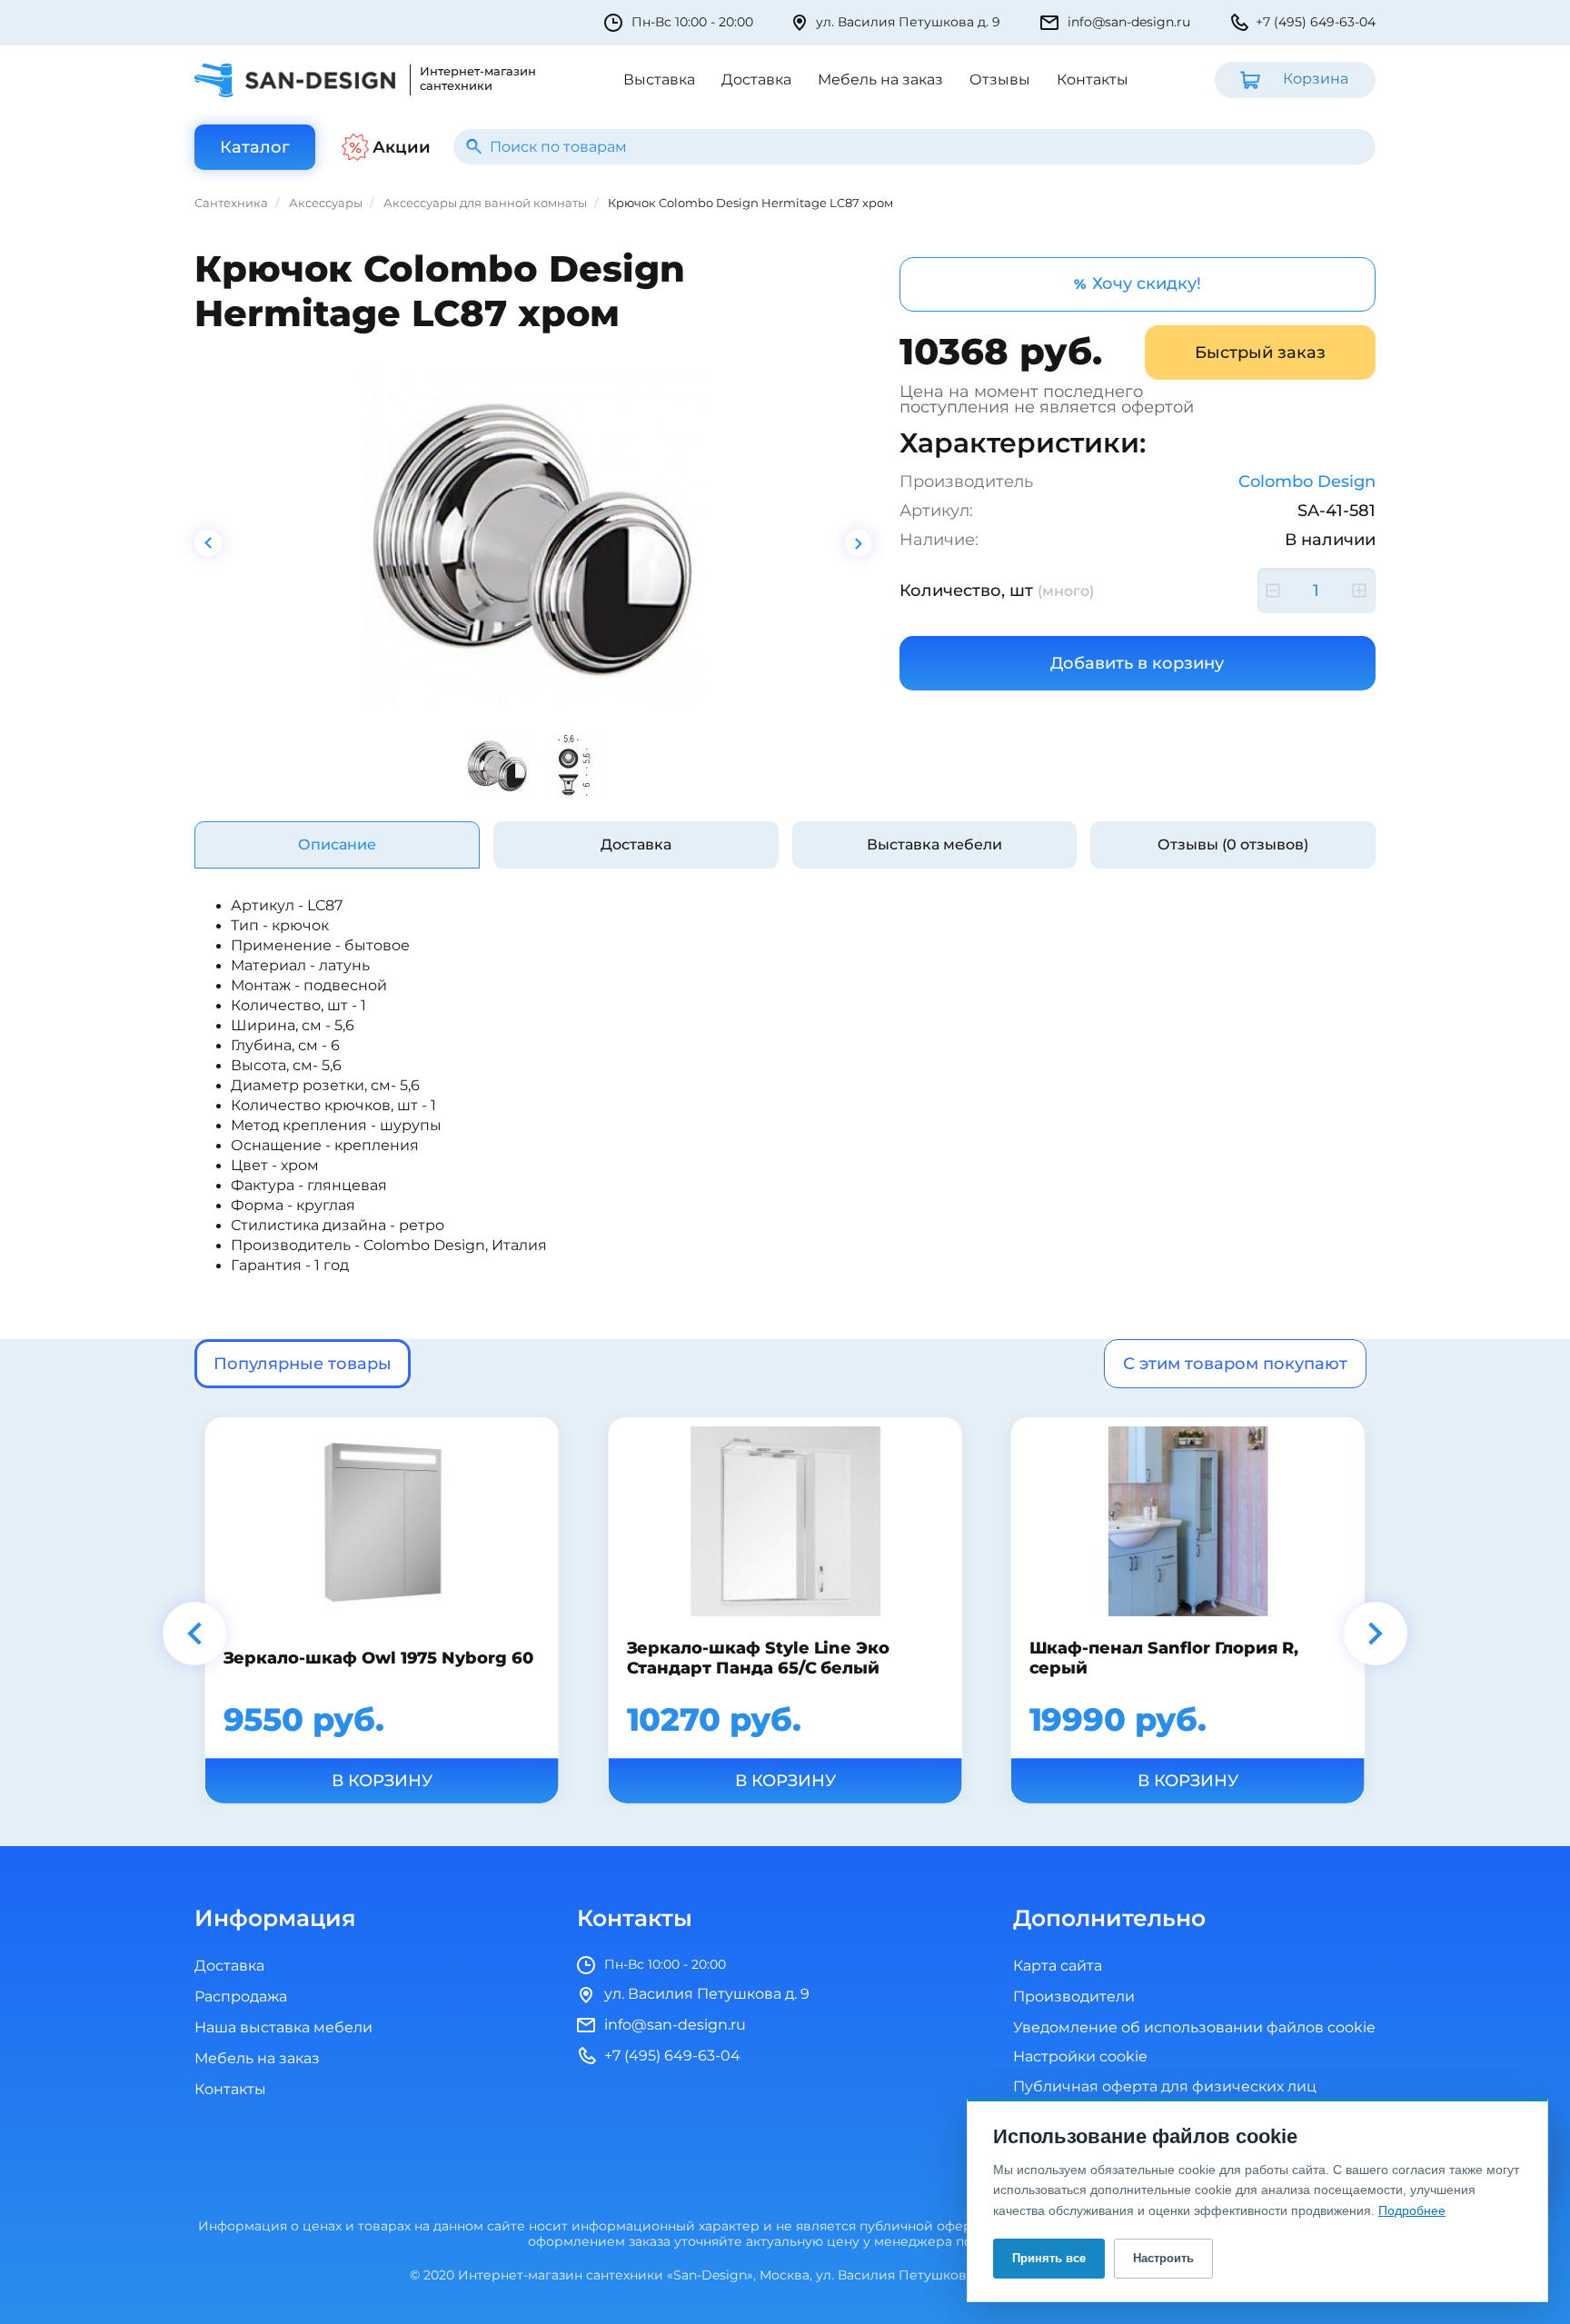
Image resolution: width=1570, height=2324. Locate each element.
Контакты (1093, 80)
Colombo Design (1307, 482)
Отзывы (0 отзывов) (1233, 845)
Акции (402, 147)
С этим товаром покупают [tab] (1235, 1364)
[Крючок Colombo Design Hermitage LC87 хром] (533, 537)
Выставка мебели (934, 845)
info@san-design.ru (1129, 22)
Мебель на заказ (880, 80)
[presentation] (208, 543)
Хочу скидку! (1138, 283)
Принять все (1049, 2258)
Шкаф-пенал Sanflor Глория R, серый (1164, 1657)
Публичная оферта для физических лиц (1165, 2087)
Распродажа (241, 1997)
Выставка (659, 80)
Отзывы (1000, 80)
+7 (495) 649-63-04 (1316, 22)
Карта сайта (1058, 1966)
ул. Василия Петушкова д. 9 (908, 22)
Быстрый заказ (1260, 353)
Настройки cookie (1080, 2057)
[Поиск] (474, 147)
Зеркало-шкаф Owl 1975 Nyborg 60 (378, 1657)
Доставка (756, 80)
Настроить (1163, 2258)
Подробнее (1412, 2210)
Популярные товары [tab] (303, 1364)
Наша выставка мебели (283, 2028)
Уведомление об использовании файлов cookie (1194, 2028)
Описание (337, 845)
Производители (1074, 1997)
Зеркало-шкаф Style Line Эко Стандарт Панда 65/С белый (758, 1657)
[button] (194, 1634)
